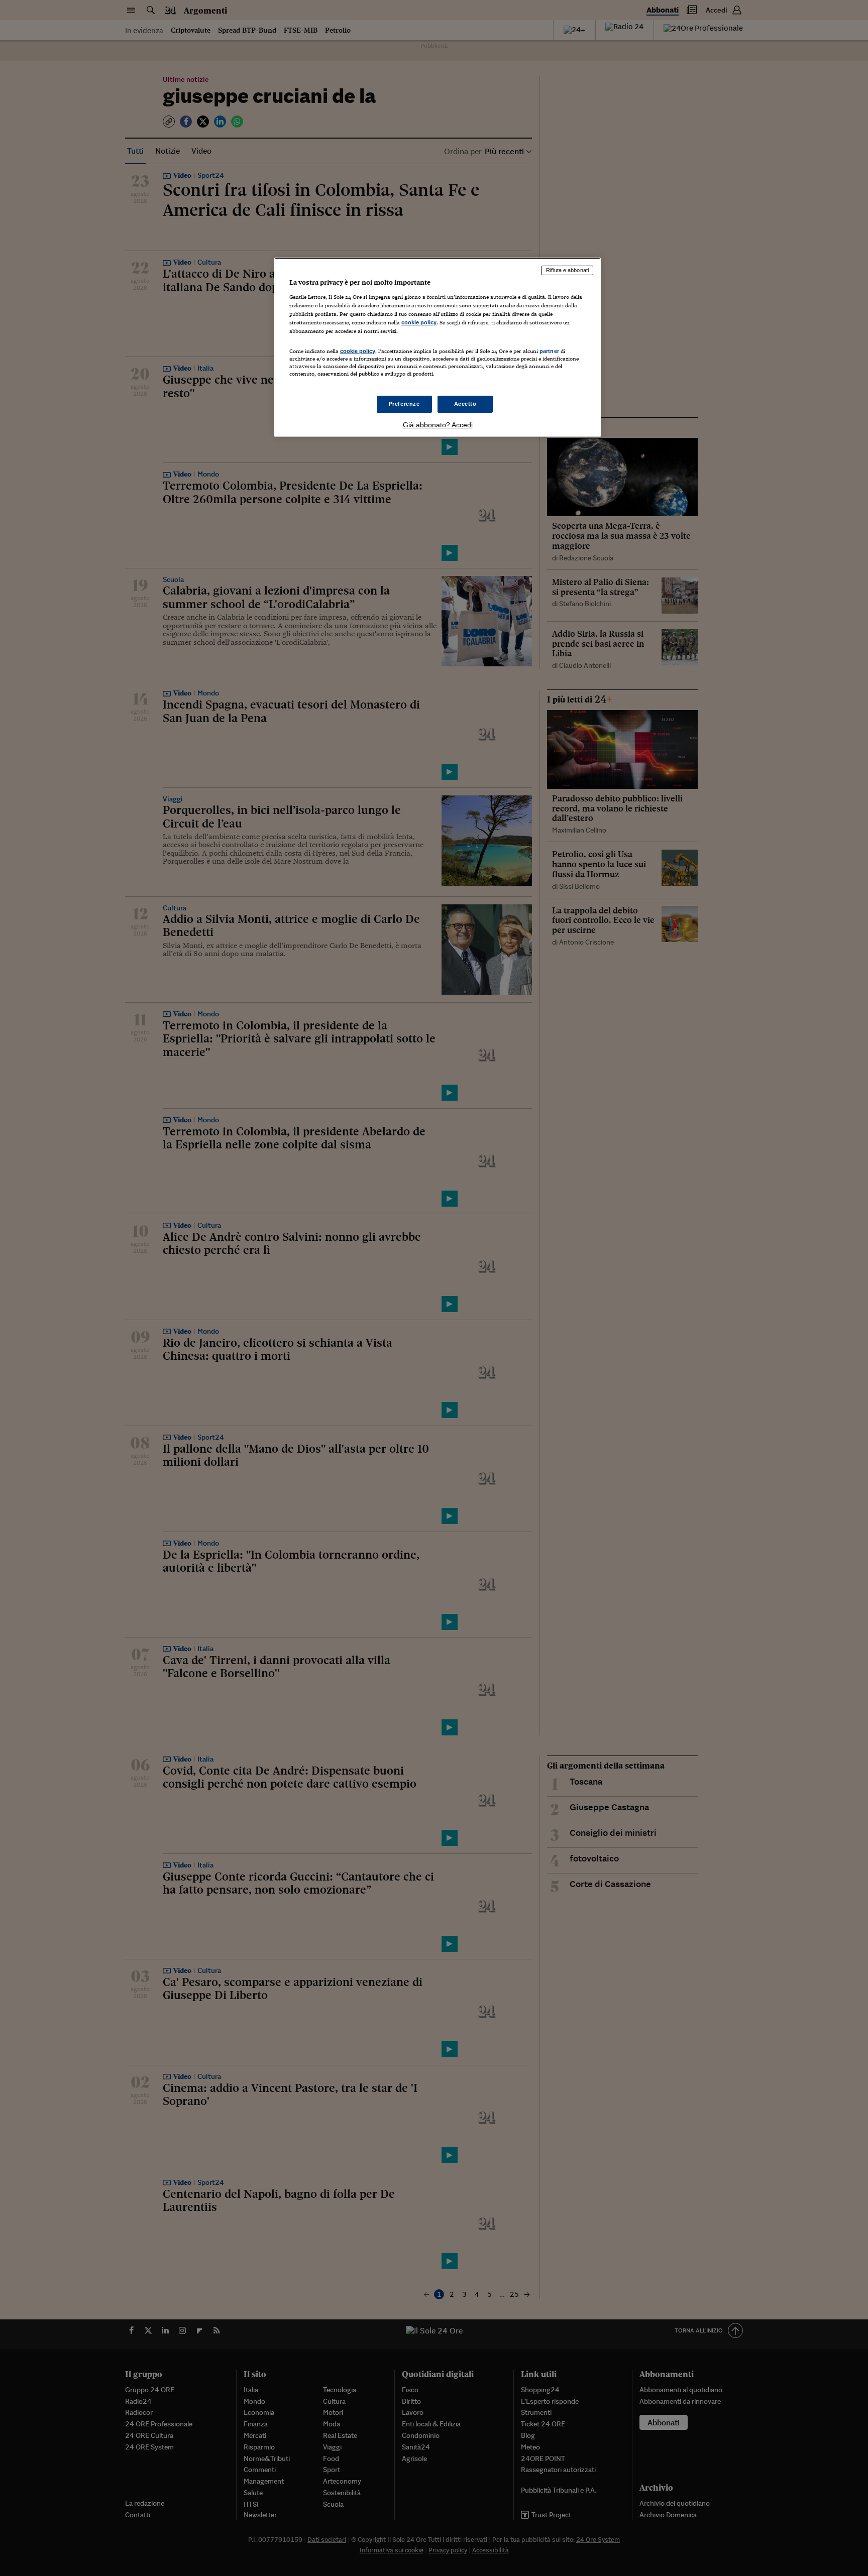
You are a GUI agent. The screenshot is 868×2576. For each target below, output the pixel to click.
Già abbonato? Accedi (438, 425)
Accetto (465, 404)
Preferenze (404, 404)
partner (549, 351)
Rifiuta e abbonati (567, 270)
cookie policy (419, 322)
